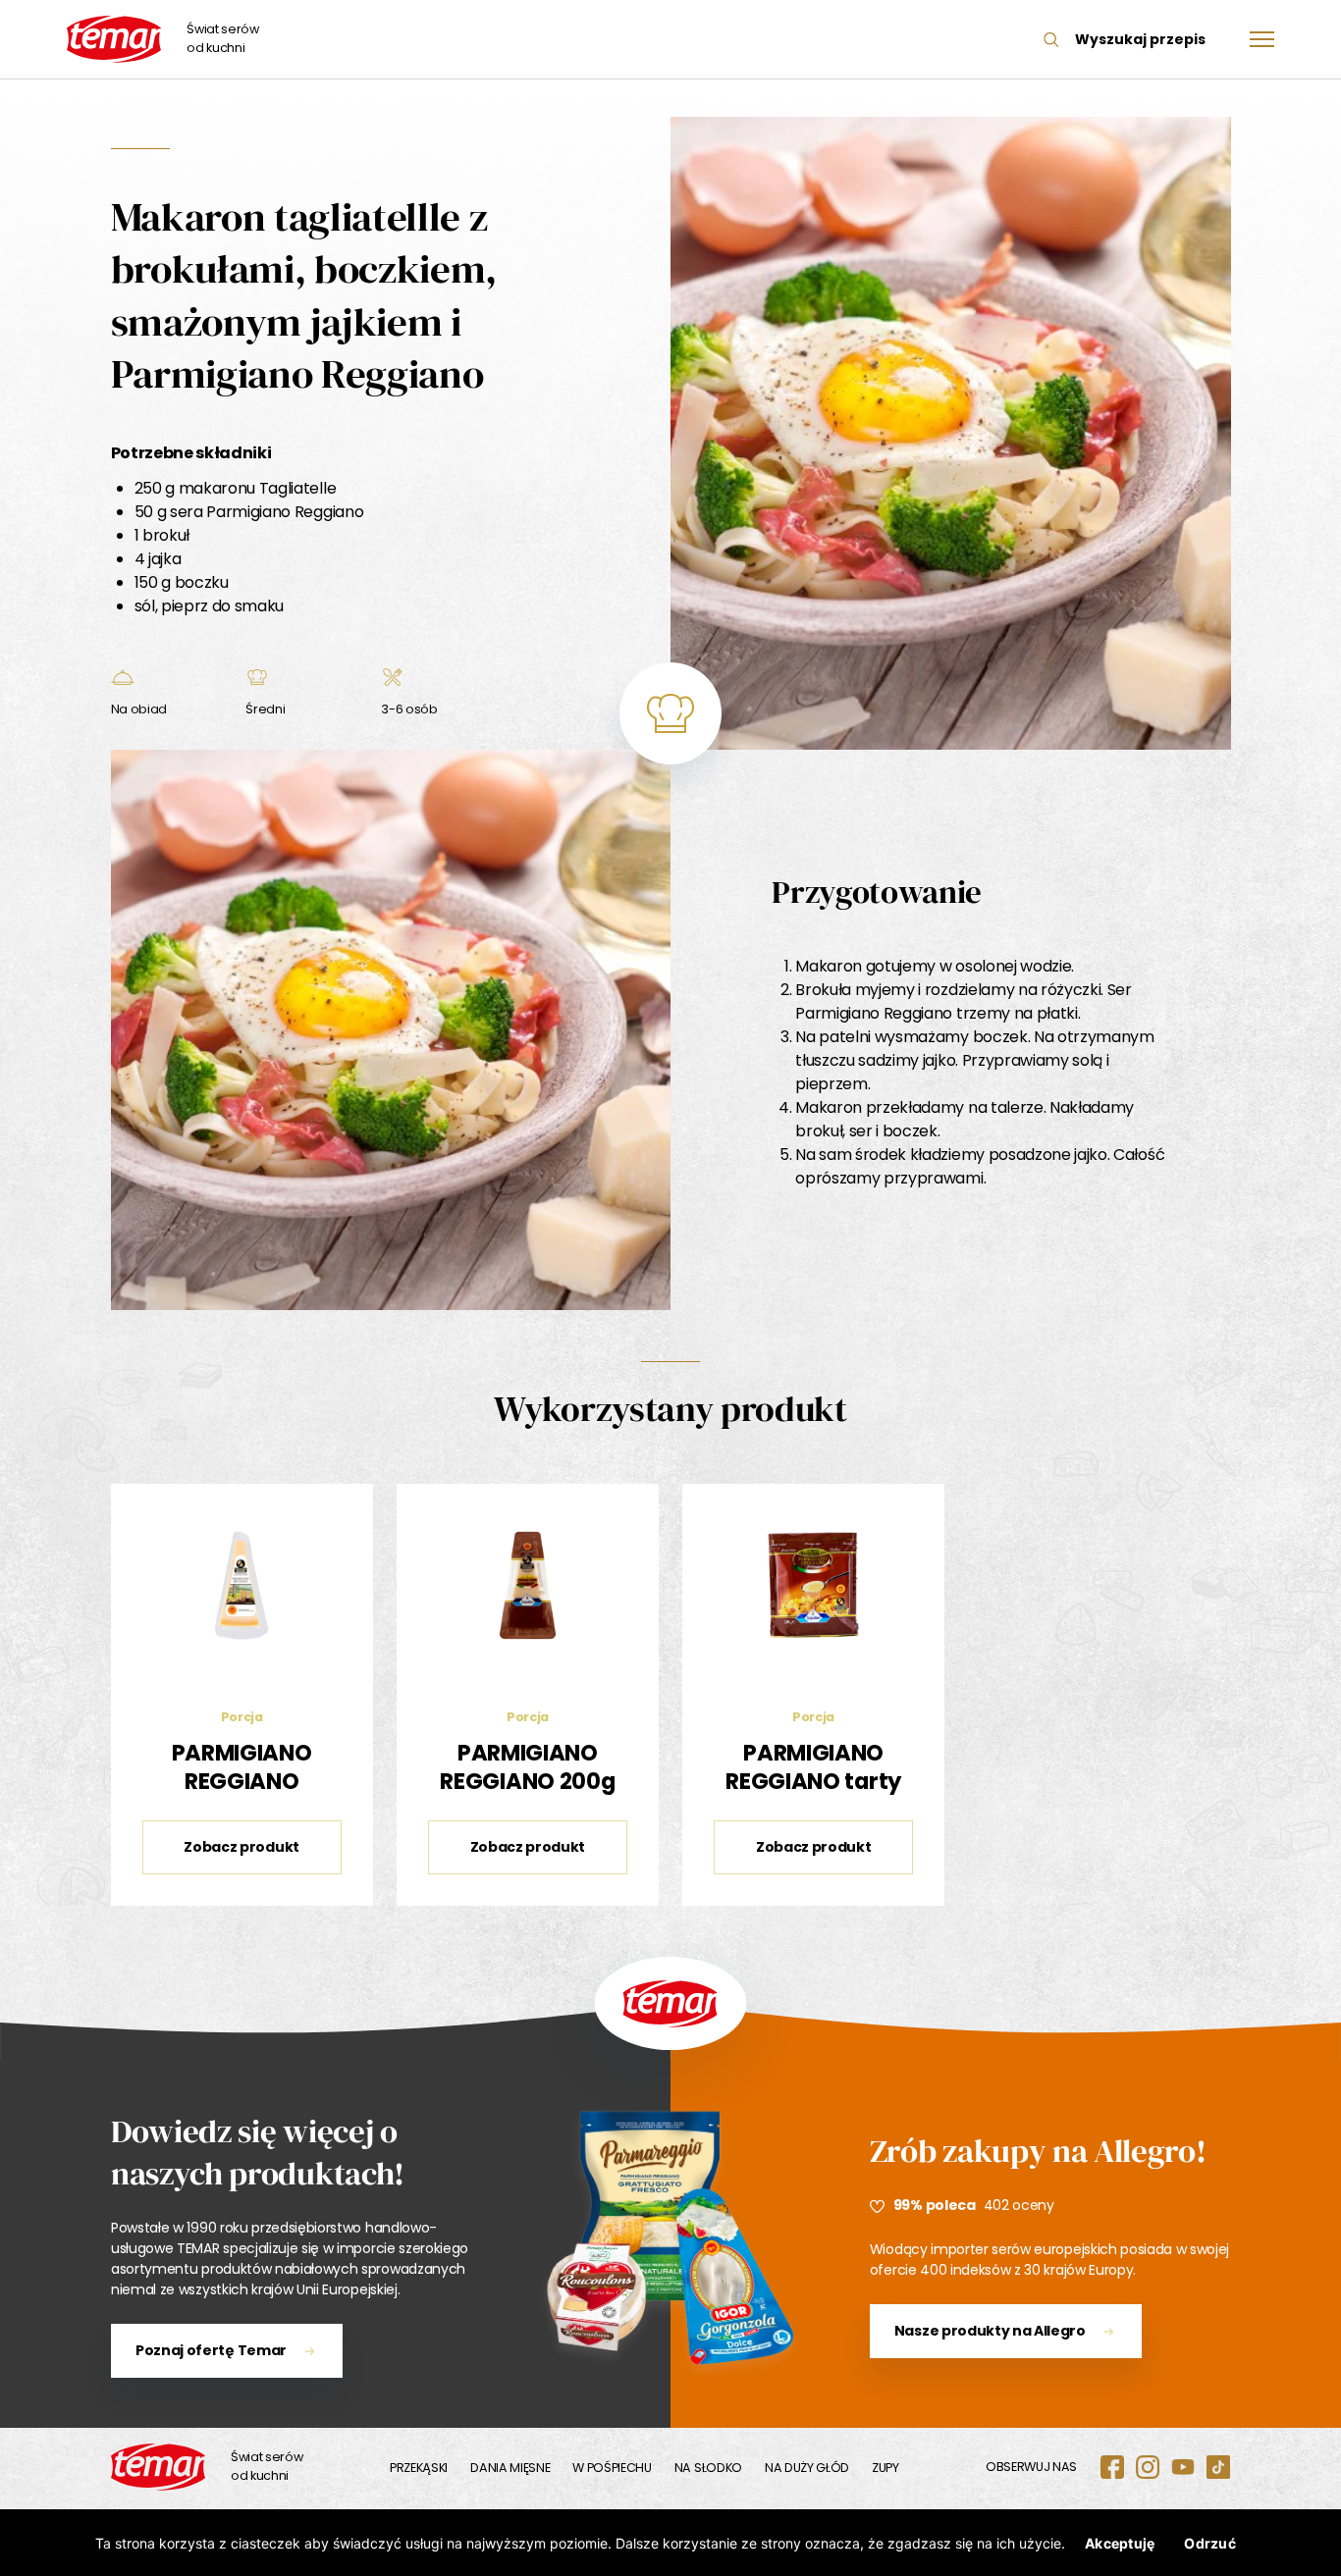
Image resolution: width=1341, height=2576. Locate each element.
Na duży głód (807, 2468)
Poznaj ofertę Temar (211, 2350)
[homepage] (158, 2467)
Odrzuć (1210, 2543)
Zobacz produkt (241, 1847)
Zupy (885, 2468)
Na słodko (708, 2468)
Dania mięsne (510, 2468)
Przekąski (419, 2468)
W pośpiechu (612, 2468)
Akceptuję (1120, 2543)
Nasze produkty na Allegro (990, 2331)
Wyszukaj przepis (1140, 39)
